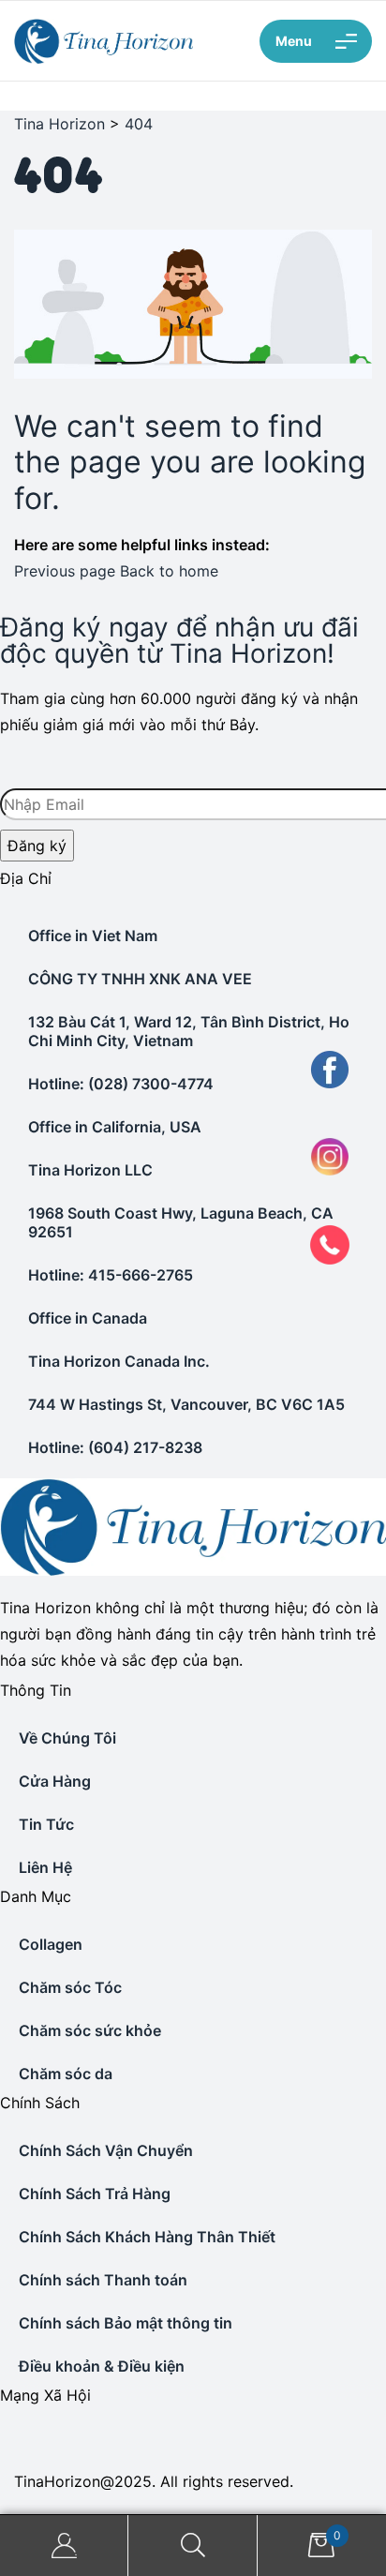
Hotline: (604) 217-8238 (115, 1447)
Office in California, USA (115, 1127)
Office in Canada (88, 1318)
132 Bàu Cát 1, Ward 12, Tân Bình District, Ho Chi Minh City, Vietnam (189, 1031)
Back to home (169, 571)
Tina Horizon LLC (90, 1170)
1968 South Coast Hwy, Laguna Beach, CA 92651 (181, 1222)
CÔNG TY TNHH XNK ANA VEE (140, 979)
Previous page (65, 571)
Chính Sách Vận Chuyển (106, 2150)
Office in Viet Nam (93, 936)
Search (193, 2546)
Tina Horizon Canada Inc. (119, 1361)
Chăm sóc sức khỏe (90, 2030)
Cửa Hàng (55, 1781)
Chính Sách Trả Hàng (95, 2194)
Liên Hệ (45, 1867)
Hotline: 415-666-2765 (111, 1275)
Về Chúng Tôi (67, 1738)
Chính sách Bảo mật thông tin (126, 2323)
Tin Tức (46, 1824)
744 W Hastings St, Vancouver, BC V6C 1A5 (186, 1404)
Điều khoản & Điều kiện (102, 2366)
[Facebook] (2, 2434)
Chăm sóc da (66, 2074)
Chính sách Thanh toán (103, 2280)
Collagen (51, 1944)
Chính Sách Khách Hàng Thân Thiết (147, 2237)
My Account (64, 2546)
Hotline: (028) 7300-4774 (121, 1084)
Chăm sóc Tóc (70, 1987)
